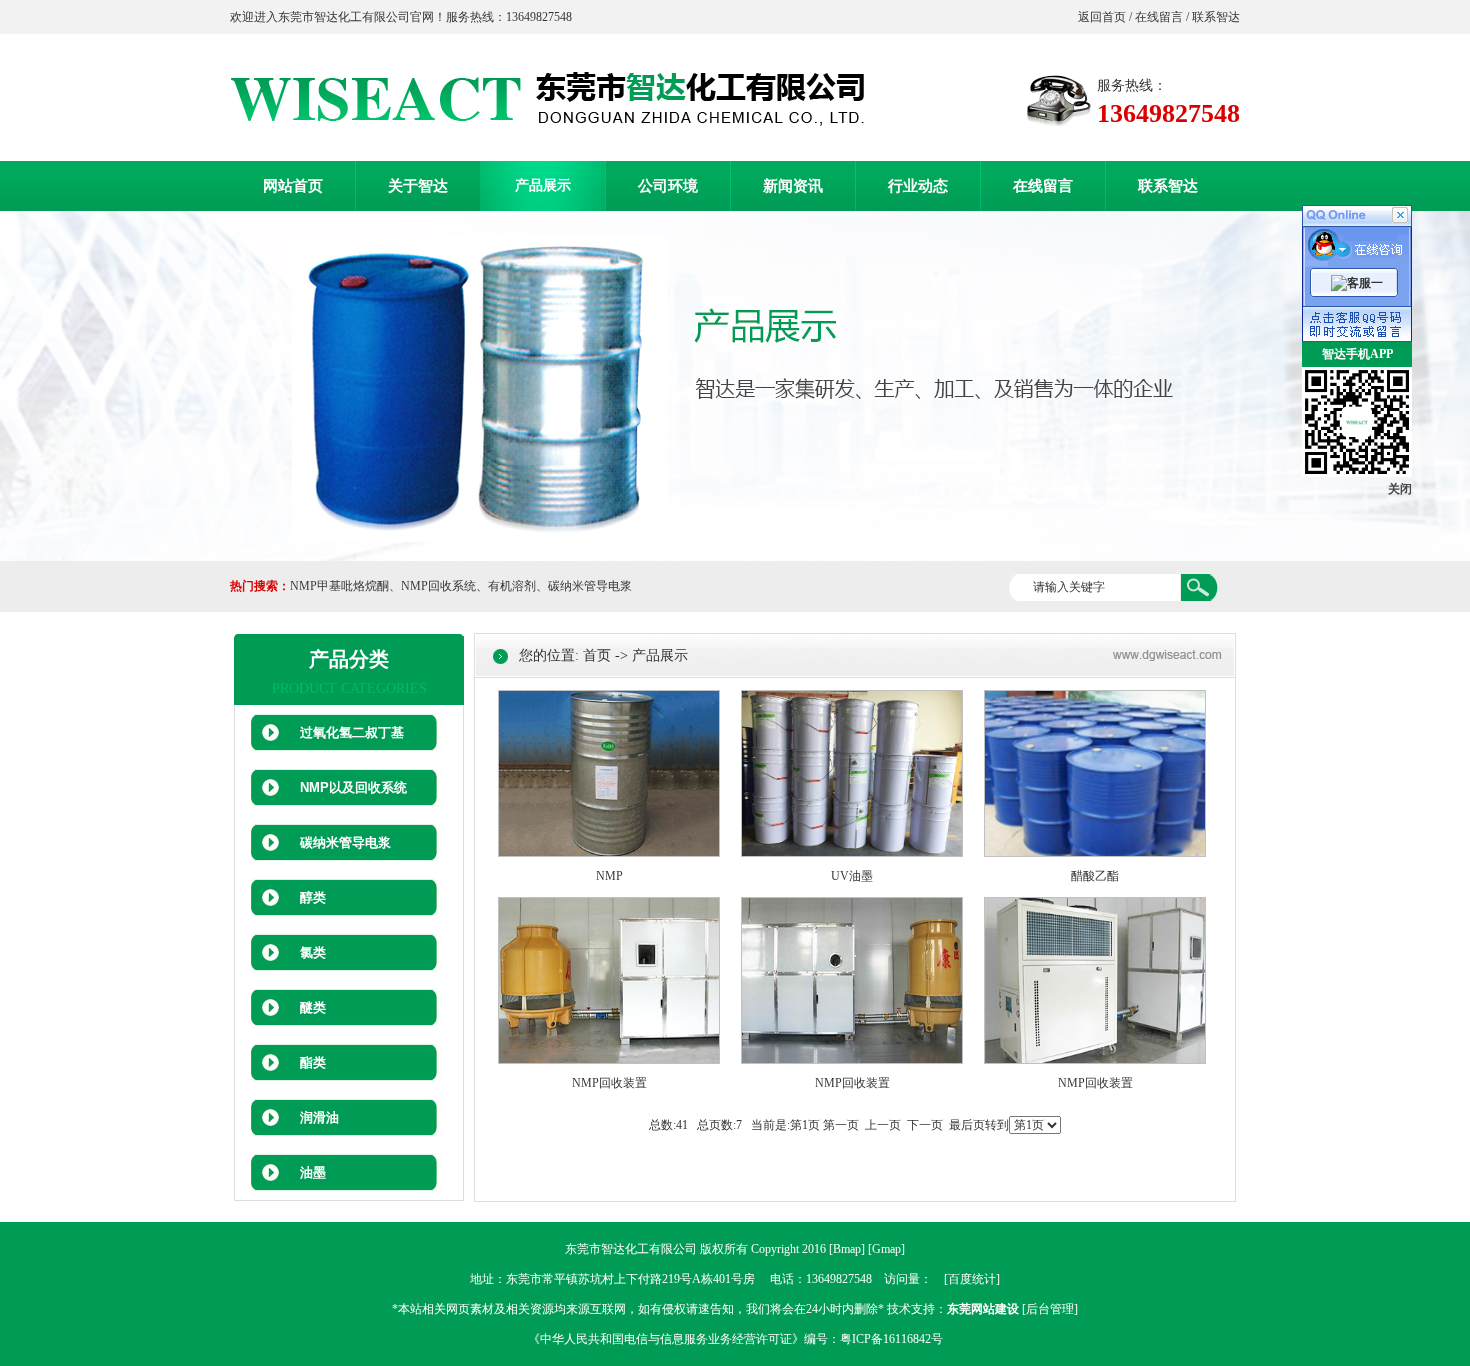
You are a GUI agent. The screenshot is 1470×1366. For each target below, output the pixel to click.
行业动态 (918, 186)
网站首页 (293, 186)
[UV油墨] (852, 853)
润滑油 (319, 1117)
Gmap (886, 1249)
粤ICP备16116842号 (891, 1339)
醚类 (313, 1007)
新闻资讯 (793, 186)
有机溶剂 (512, 586)
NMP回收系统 (438, 586)
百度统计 (972, 1279)
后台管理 (1050, 1309)
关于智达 (418, 186)
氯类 (313, 952)
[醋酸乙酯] (1095, 853)
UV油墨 (852, 876)
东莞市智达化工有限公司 (631, 1249)
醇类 (313, 897)
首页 (597, 655)
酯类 (313, 1062)
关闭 (1400, 489)
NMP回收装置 (609, 1083)
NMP (609, 876)
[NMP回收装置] (609, 1060)
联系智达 (1214, 17)
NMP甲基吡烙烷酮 (339, 586)
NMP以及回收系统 (353, 787)
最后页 (967, 1125)
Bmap (847, 1249)
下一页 (925, 1125)
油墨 (313, 1172)
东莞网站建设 (983, 1309)
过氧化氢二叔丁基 (352, 732)
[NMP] (609, 853)
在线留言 (1159, 17)
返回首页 (1103, 17)
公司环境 (668, 186)
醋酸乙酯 (1095, 876)
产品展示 (543, 185)
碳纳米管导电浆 (590, 586)
